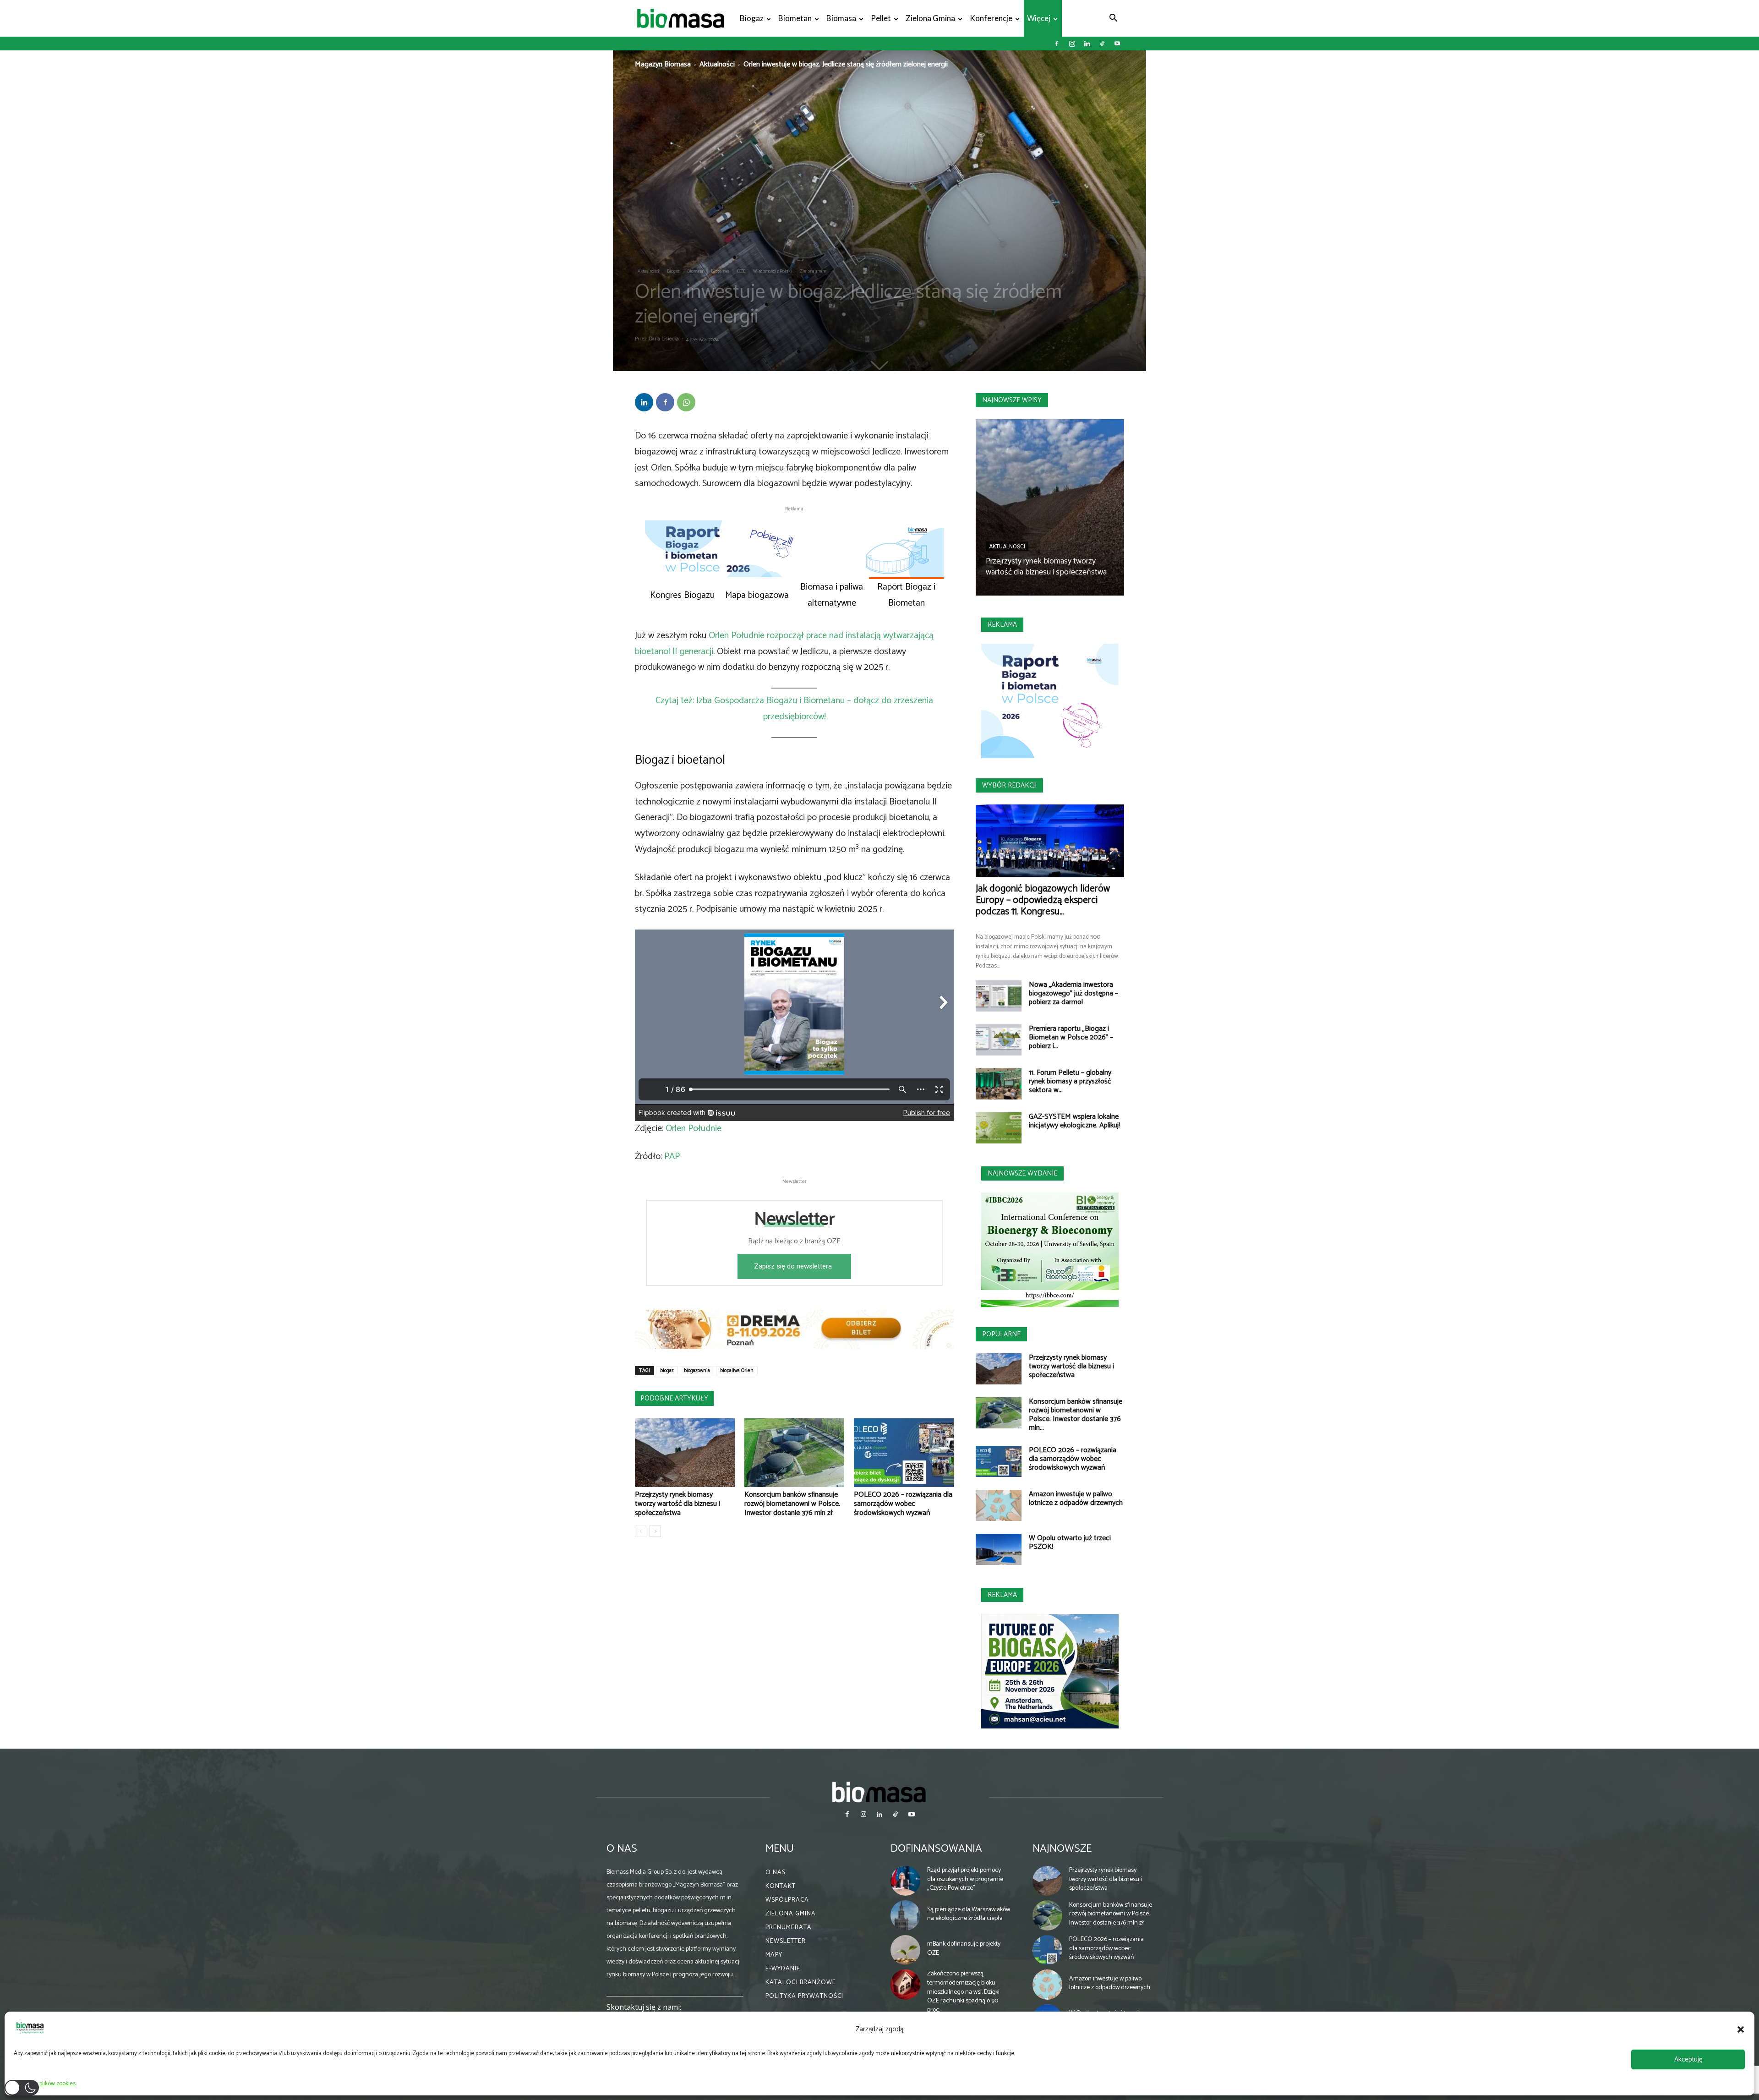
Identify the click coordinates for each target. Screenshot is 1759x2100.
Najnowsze (1062, 1849)
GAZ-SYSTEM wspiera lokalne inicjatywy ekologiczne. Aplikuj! (1074, 1121)
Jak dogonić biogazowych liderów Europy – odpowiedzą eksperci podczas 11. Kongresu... (1043, 900)
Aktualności (717, 64)
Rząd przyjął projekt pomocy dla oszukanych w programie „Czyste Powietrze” (965, 1879)
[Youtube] (1117, 44)
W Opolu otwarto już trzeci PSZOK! (1070, 1542)
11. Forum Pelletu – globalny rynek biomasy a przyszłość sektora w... (1070, 1081)
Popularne (1001, 1334)
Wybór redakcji (1009, 785)
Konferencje (991, 18)
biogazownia (697, 1371)
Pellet (881, 18)
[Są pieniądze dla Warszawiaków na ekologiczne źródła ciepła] (906, 1915)
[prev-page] (641, 1531)
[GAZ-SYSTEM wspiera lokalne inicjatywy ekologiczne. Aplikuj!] (999, 1128)
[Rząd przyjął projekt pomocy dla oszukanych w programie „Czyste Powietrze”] (906, 1881)
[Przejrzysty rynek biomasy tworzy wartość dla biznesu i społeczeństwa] (685, 1453)
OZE (741, 271)
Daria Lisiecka (664, 339)
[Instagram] (1072, 44)
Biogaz (752, 18)
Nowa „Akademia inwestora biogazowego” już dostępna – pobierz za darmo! (1073, 993)
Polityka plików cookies (47, 2084)
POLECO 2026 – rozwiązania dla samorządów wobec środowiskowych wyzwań (903, 1504)
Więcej (1039, 18)
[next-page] (655, 1531)
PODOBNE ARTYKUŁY (674, 1398)
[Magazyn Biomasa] (879, 1792)
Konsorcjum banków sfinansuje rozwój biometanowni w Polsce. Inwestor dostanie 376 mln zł (792, 1504)
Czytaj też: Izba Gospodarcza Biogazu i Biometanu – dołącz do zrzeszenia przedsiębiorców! (794, 709)
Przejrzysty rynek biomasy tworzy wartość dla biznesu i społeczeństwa (677, 1504)
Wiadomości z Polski (773, 271)
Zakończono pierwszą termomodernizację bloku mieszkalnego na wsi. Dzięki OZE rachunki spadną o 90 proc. (963, 1992)
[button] (1741, 2029)
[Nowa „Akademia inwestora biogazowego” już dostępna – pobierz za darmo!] (999, 996)
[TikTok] (1102, 44)
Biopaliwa (720, 271)
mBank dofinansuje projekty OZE (964, 1949)
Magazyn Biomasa (663, 64)
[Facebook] (1057, 44)
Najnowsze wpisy (1012, 400)
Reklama (1002, 625)
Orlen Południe (694, 1129)
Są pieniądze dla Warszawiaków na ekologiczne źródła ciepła (969, 1914)
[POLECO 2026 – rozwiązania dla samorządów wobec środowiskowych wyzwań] (904, 1453)
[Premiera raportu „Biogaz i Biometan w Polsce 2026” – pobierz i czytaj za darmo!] (999, 1040)
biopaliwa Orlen (737, 1371)
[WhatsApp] (686, 402)
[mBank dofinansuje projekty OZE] (906, 1950)
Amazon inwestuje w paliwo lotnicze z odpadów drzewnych (1076, 1498)
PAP (672, 1157)
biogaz (667, 1371)
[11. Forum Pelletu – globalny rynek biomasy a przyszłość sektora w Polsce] (999, 1084)
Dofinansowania (936, 1849)
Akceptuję (1688, 2059)
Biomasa (841, 18)
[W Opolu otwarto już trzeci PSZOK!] (999, 1550)
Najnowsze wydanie (1022, 1173)
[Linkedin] (1087, 44)
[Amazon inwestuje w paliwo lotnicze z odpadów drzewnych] (999, 1506)
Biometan (795, 18)
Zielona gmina (930, 18)
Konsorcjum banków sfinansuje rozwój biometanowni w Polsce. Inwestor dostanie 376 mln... (1076, 1415)
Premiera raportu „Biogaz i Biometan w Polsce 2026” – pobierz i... (1071, 1037)
